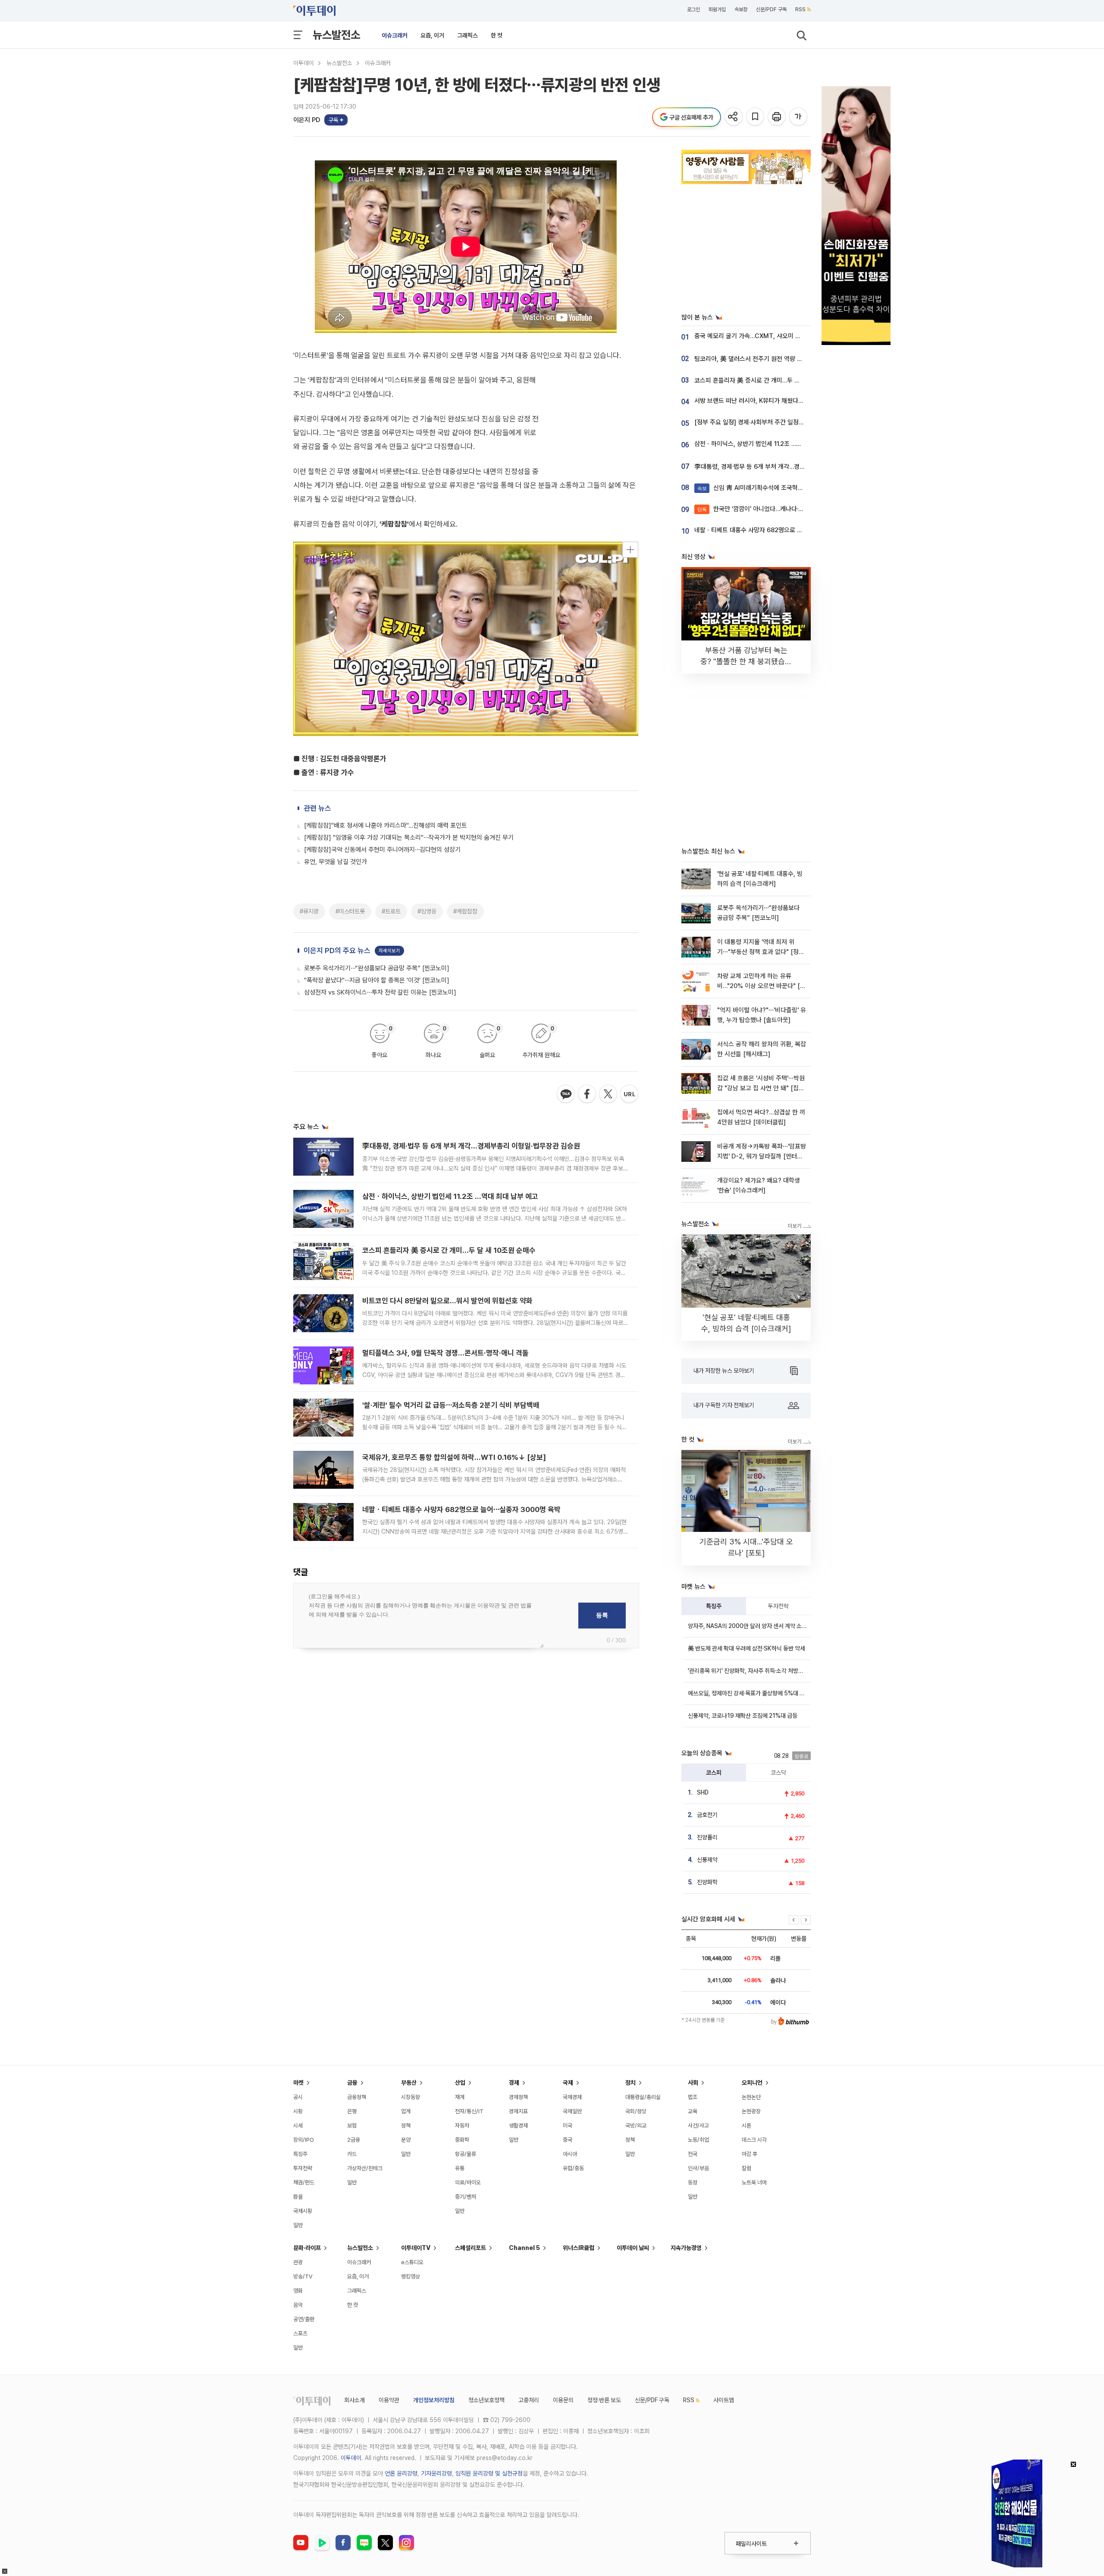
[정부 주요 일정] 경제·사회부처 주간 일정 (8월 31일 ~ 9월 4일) (775, 422)
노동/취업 (698, 2140)
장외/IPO (304, 2140)
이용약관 (389, 2400)
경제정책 (518, 2097)
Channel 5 (524, 2248)
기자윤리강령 (436, 2473)
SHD (703, 1792)
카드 (352, 2154)
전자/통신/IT (469, 2111)
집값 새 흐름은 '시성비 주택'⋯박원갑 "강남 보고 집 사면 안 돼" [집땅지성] (761, 1088)
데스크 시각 (754, 2140)
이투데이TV (416, 2248)
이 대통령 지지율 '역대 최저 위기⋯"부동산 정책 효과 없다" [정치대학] (761, 952)
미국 (568, 2126)
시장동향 (411, 2097)
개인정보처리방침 (434, 2400)
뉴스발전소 (336, 35)
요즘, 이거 (432, 35)
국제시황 (303, 2211)
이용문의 (563, 2400)
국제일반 (572, 2111)
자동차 (462, 2126)
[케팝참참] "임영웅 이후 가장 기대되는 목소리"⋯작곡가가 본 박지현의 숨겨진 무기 (409, 838)
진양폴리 (707, 1837)
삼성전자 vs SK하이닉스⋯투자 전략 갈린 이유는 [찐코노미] (380, 992)
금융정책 (357, 2097)
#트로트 (391, 911)
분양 (406, 2140)
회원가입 (717, 9)
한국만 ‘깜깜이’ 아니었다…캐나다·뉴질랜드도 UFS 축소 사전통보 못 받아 (797, 509)
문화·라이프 (307, 2248)
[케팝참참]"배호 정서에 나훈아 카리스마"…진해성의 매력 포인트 (386, 825)
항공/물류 (466, 2154)
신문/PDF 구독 (771, 9)
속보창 (741, 9)
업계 (406, 2111)
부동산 (409, 2083)
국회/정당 (636, 2111)
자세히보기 (389, 951)
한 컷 (497, 35)
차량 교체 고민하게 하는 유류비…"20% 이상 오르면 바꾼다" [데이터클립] (761, 986)
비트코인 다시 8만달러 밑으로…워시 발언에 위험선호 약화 (447, 1301)
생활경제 (518, 2126)
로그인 (693, 9)
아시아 (570, 2154)
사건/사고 (698, 2126)
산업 (460, 2083)
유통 (460, 2168)
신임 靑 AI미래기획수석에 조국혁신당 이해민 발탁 (769, 488)
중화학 (462, 2140)
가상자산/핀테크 (365, 2168)
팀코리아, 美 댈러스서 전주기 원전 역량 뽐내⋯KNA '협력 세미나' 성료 (784, 359)
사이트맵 (724, 2400)
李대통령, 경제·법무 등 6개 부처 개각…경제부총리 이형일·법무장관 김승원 (471, 1146)
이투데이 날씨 (633, 2248)
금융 (352, 2083)
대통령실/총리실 (643, 2097)
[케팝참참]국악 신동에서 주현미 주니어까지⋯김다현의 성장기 (382, 850)
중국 (568, 2140)
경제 (514, 2083)
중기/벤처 (466, 2197)
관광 (298, 2262)
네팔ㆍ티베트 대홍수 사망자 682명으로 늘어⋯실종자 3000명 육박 (461, 1509)
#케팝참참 (465, 911)
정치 (630, 2083)
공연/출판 (304, 2319)
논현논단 (751, 2097)
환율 (298, 2197)
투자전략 (778, 1606)
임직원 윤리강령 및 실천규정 (489, 2473)
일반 (298, 2225)
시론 (746, 2126)
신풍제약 (707, 1860)
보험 (352, 2126)
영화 (298, 2291)
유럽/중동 (573, 2168)
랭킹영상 (411, 2276)
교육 (693, 2111)
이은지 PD (307, 120)
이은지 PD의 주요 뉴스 (337, 951)
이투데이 (304, 63)
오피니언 (752, 2083)
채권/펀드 (304, 2182)
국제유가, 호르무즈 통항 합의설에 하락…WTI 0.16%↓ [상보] (454, 1457)
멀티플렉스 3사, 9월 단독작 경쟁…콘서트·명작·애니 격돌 (445, 1353)
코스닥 (778, 1773)
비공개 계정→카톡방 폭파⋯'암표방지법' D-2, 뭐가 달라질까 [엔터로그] (762, 1156)
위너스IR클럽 (579, 2248)
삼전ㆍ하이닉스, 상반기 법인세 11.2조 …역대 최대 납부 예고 (450, 1196)
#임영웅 (427, 911)
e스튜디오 (412, 2262)
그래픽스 (467, 35)
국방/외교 (636, 2126)
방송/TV (303, 2276)
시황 (298, 2111)
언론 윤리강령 (401, 2473)
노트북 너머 (754, 2182)
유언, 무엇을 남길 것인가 (336, 862)
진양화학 (707, 1882)
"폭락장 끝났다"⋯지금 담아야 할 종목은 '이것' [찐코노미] (377, 980)
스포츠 (300, 2333)
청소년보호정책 (486, 2400)
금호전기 (707, 1815)
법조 (693, 2097)
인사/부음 (698, 2168)
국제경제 (572, 2097)
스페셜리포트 (470, 2248)
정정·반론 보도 (604, 2400)
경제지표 (518, 2111)
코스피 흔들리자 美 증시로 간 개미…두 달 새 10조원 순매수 (449, 1250)
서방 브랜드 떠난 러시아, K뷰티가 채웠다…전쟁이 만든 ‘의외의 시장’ (781, 401)
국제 (568, 2083)
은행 (352, 2111)
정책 (406, 2126)
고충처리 (529, 2400)
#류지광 (309, 911)
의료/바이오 (468, 2182)
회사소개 (354, 2400)
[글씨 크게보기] (799, 117)
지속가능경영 (686, 2248)
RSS (800, 9)
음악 (298, 2305)
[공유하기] (734, 117)
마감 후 (750, 2154)
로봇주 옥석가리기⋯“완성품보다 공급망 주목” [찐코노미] (377, 968)
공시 (298, 2097)
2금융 (354, 2140)
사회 (693, 2083)
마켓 (298, 2083)
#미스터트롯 (350, 911)
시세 (298, 2126)
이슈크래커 (395, 35)
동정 (693, 2182)
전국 (693, 2154)
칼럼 (746, 2168)
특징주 (714, 1606)
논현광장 (751, 2111)
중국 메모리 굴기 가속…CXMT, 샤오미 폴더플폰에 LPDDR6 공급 (778, 336)
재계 (460, 2097)
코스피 (714, 1773)
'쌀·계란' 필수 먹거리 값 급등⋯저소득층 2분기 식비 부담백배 (451, 1405)
